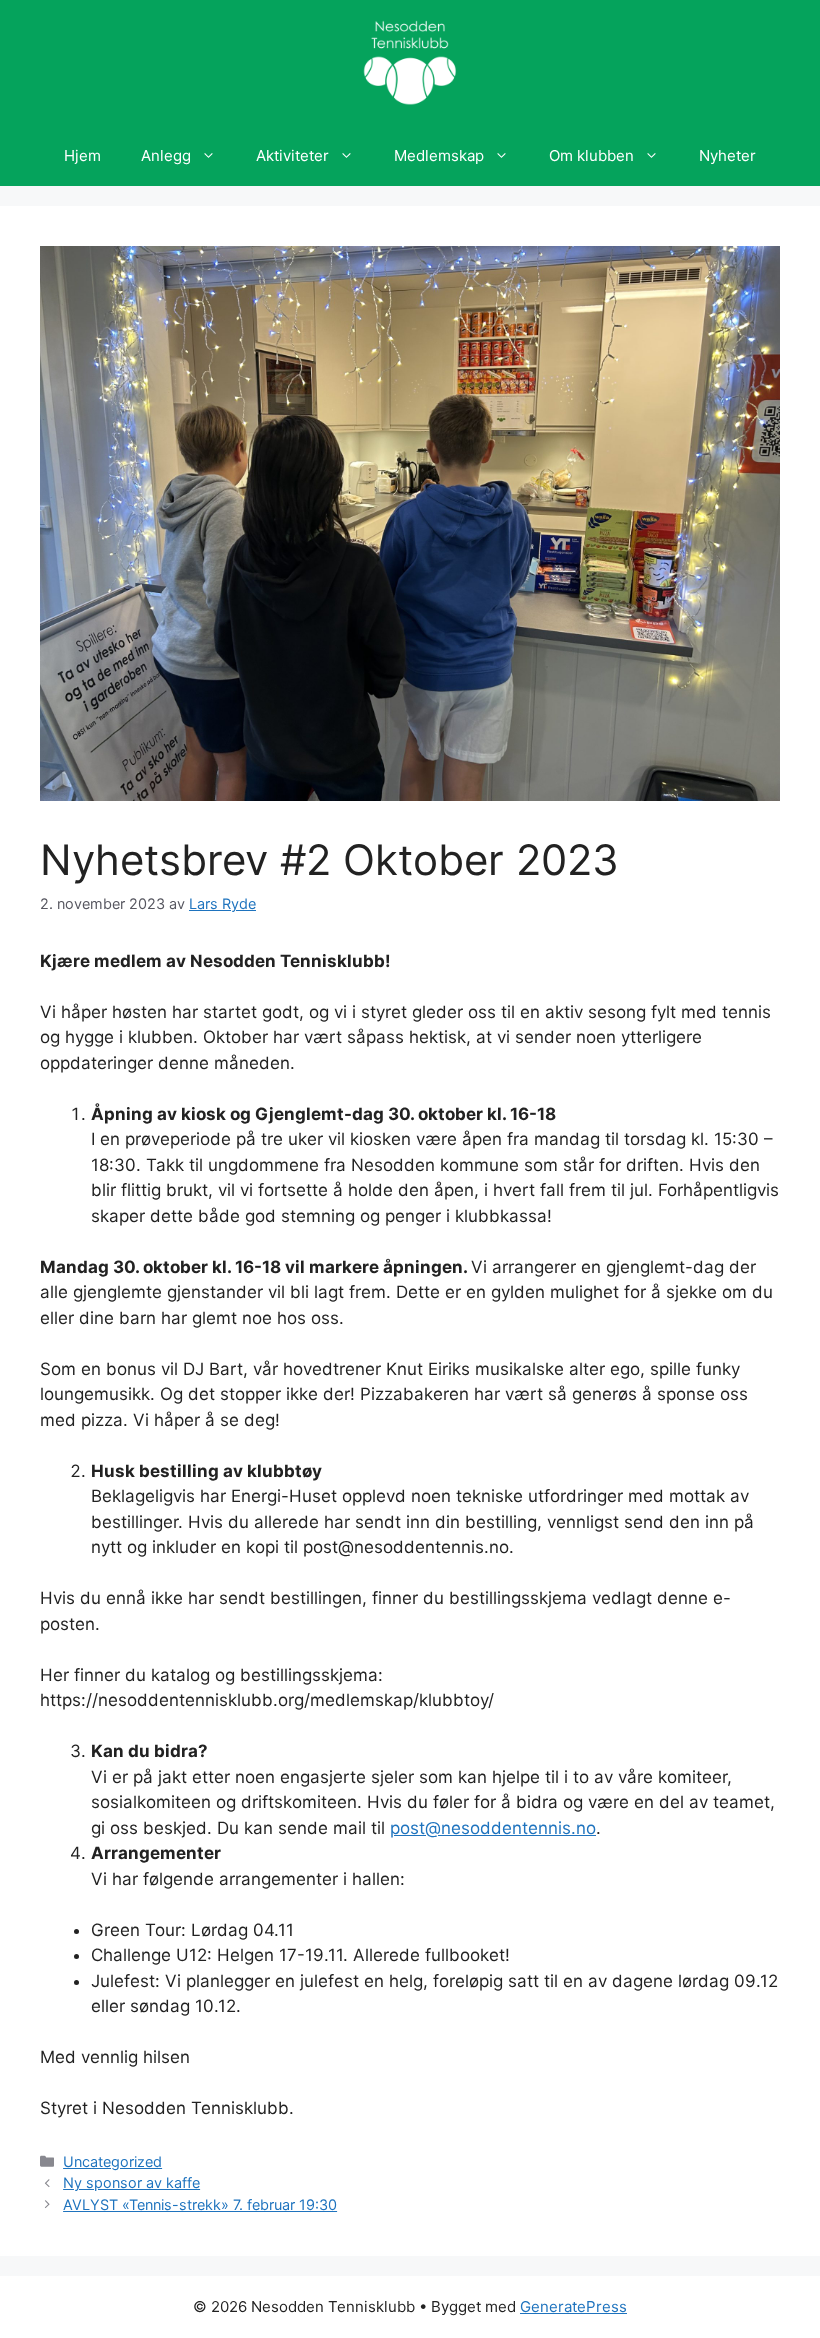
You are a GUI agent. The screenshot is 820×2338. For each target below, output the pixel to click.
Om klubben (591, 155)
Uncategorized (112, 2161)
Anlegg (166, 155)
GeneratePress (573, 2306)
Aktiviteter (292, 155)
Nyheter (727, 155)
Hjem (82, 155)
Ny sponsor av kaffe (131, 2182)
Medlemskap (439, 155)
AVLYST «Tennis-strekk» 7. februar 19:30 (200, 2204)
